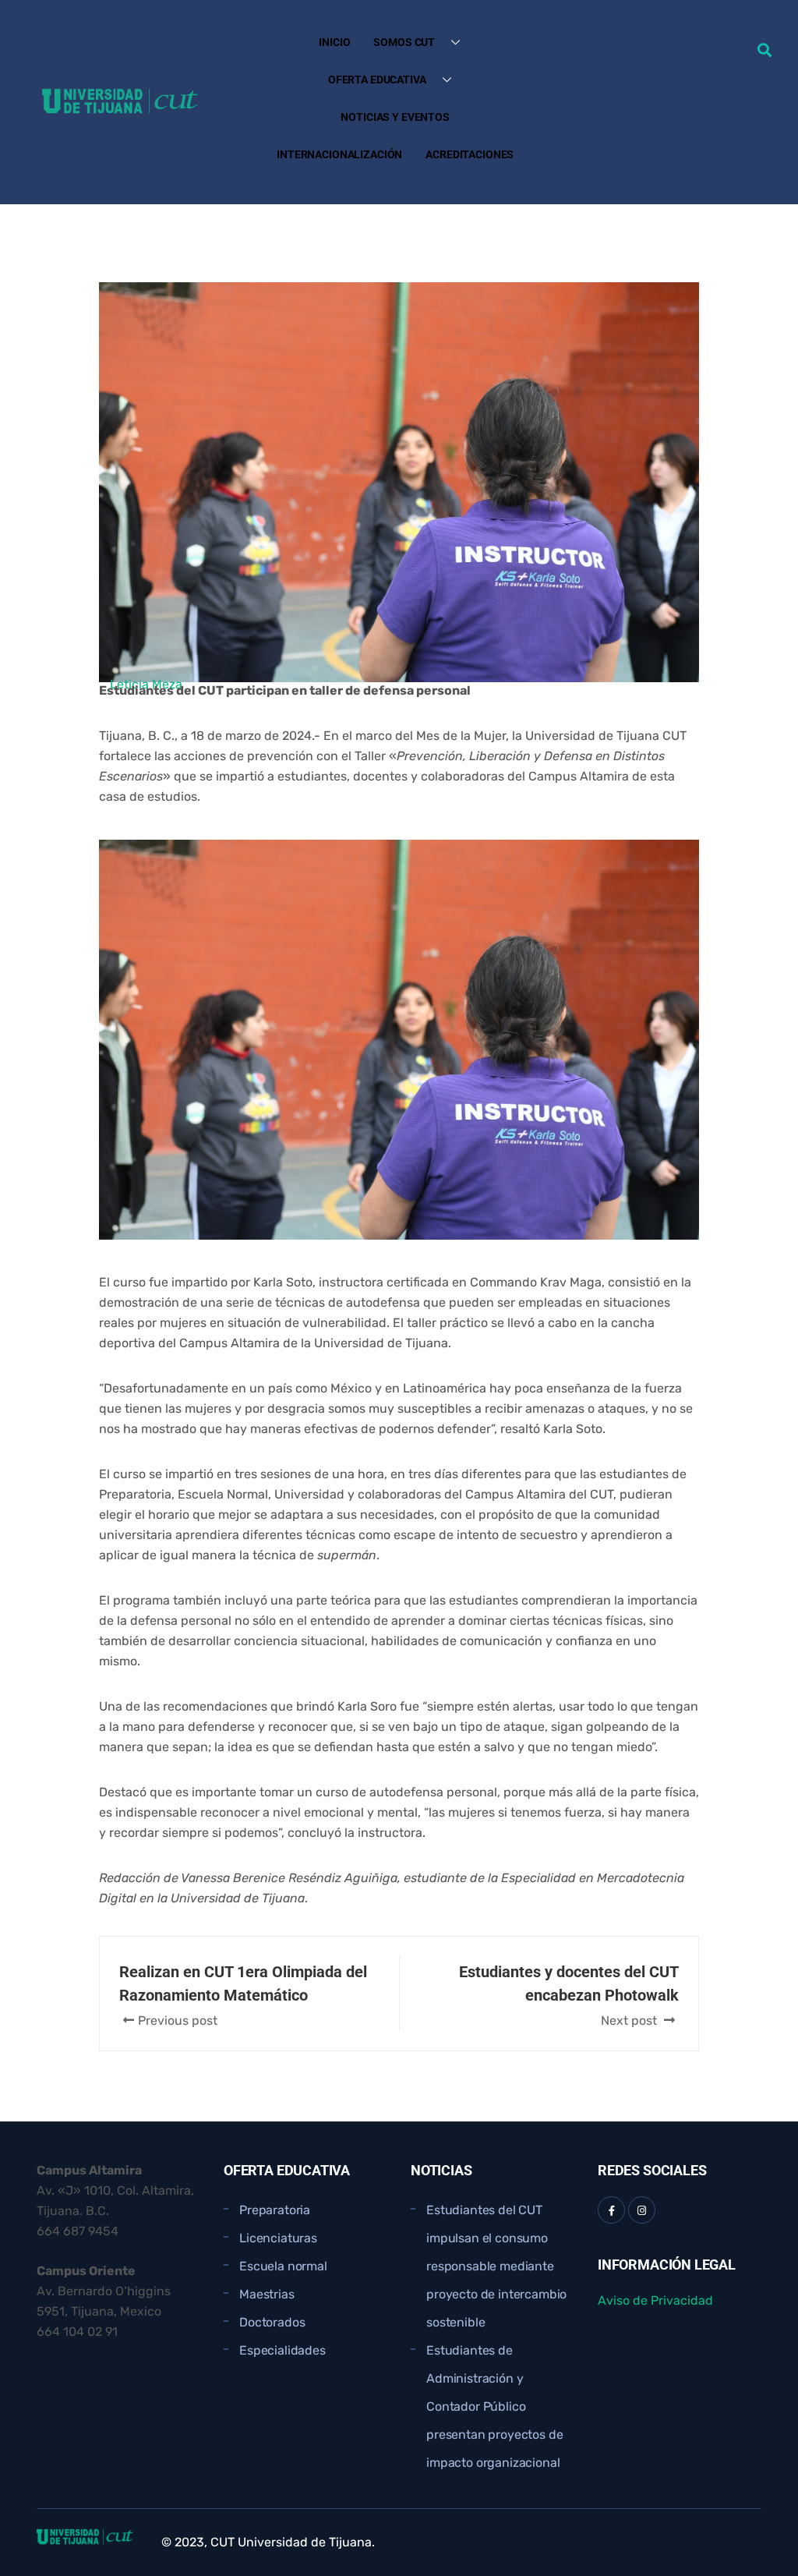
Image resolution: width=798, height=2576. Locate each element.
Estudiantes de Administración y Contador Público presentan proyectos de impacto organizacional (494, 2406)
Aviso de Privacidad (655, 2300)
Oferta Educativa (377, 80)
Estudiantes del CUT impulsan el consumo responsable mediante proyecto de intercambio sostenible (496, 2266)
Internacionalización (339, 154)
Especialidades (282, 2350)
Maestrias (267, 2294)
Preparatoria (275, 2210)
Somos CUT (404, 42)
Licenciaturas (278, 2238)
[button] (764, 50)
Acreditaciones (470, 154)
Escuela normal (283, 2266)
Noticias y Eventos (395, 117)
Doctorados (272, 2322)
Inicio (334, 42)
